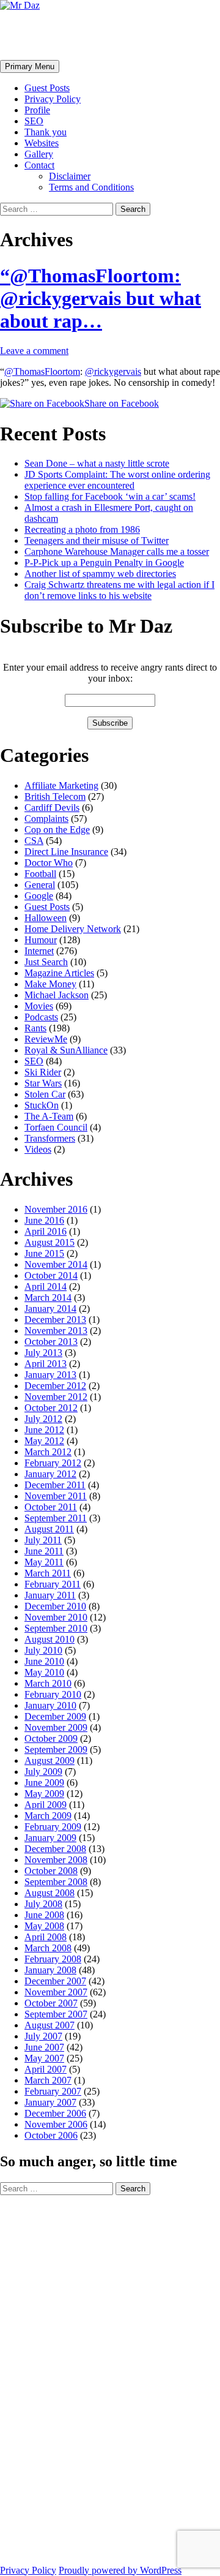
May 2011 (44, 1562)
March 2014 (48, 1297)
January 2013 (50, 1375)
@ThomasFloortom (42, 371)
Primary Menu (30, 66)
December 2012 (55, 1386)
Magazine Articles (59, 973)
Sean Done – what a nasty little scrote (97, 463)
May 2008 (44, 1926)
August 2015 (50, 1242)
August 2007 (50, 2025)
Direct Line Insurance (66, 852)
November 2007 (56, 1992)
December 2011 (55, 1485)
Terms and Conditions (91, 187)
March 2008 (48, 1948)
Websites (42, 143)
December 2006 (55, 2113)
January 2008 (50, 1970)
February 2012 (53, 1463)
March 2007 (48, 2080)
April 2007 (46, 2069)
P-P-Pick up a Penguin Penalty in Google (104, 563)
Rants (35, 1028)
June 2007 (44, 2047)
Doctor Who (49, 863)
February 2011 (53, 1584)
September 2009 (56, 1749)
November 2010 (56, 1617)
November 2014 (56, 1264)
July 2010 (43, 1650)
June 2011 (44, 1551)
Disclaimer (70, 176)
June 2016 (44, 1220)
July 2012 (43, 1419)
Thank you (46, 132)
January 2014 (50, 1309)
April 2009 (46, 1805)
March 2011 (48, 1573)
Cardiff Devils (52, 808)
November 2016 (56, 1209)
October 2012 (51, 1408)
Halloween (46, 918)
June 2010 (44, 1661)
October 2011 (51, 1507)
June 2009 (44, 1783)
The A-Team (49, 1116)
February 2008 (53, 1959)
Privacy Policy (53, 99)
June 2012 (44, 1430)
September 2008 (56, 1882)
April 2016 (46, 1231)
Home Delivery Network (73, 929)
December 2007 (55, 1981)
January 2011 (50, 1595)
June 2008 (44, 1915)
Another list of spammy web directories (100, 574)
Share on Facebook (122, 403)
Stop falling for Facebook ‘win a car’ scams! (110, 496)
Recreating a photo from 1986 (82, 529)
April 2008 (46, 1937)
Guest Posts (47, 88)
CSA (34, 841)
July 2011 (43, 1540)
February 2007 (53, 2091)
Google (39, 896)
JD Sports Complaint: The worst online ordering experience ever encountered (117, 480)
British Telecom (55, 797)
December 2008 (55, 1849)
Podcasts (41, 1017)
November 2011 (56, 1496)
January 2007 (50, 2102)
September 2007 (56, 2014)
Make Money (50, 984)
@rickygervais (113, 371)
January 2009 (50, 1838)
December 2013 (55, 1320)
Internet (39, 951)
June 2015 (44, 1253)
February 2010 (53, 1694)
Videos (38, 1149)
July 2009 (43, 1772)
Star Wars (43, 1083)
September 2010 (56, 1628)
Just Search (46, 962)
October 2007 (51, 2003)
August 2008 (50, 1893)
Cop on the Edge (57, 830)
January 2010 (50, 1705)
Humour (41, 940)
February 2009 (53, 1827)
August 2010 (50, 1639)
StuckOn (42, 1105)
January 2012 (50, 1474)
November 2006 (56, 2124)
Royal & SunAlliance (66, 1050)
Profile (37, 110)
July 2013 (43, 1353)
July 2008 (43, 1904)
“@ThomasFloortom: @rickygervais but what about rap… (101, 298)
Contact (39, 165)
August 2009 (50, 1761)
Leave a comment (34, 351)
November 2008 (56, 1860)
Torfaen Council (56, 1127)
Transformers (50, 1138)
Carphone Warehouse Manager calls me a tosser (117, 552)
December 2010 (55, 1606)
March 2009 (48, 1816)
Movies (39, 1006)
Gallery (39, 154)
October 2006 (51, 2135)
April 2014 (46, 1286)
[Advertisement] (49, 2379)
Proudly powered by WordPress (120, 2570)
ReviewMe (46, 1039)
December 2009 (55, 1716)
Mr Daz (32, 35)
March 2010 (48, 1683)
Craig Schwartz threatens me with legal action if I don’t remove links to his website (119, 590)
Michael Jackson (57, 995)
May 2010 (44, 1672)
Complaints (46, 819)
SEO (34, 121)
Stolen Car (45, 1094)
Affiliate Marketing (61, 785)
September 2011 (56, 1518)
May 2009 (44, 1794)
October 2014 (51, 1275)
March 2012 (48, 1452)
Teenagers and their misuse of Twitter (97, 540)
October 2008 (51, 1871)
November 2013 (56, 1331)
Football (40, 874)
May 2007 (44, 2058)
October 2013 (51, 1342)
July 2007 (43, 2036)
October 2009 (51, 1738)
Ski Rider (43, 1072)
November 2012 (56, 1397)
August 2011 (49, 1529)
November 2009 (56, 1727)
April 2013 (46, 1364)
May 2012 (44, 1441)
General (40, 885)
